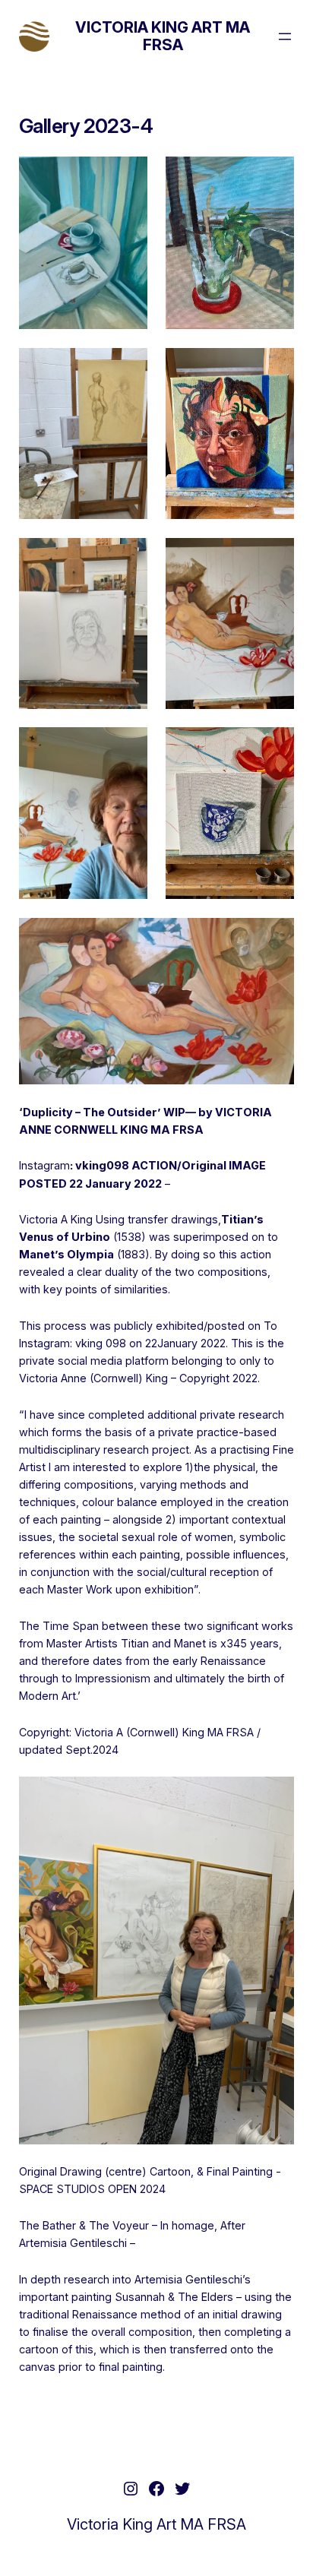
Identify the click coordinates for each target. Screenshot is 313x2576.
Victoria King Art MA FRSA (163, 36)
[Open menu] (285, 36)
